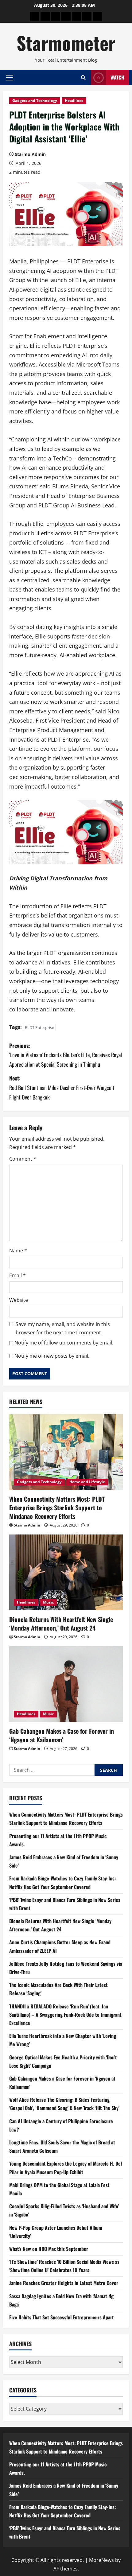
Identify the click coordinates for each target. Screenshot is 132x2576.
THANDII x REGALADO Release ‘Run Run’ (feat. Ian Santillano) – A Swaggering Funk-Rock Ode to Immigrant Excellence (65, 2015)
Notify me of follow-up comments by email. (64, 1343)
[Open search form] (83, 78)
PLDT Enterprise (39, 1027)
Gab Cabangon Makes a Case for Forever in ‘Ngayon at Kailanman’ (62, 1735)
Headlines (74, 101)
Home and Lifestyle (87, 1482)
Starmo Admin (30, 154)
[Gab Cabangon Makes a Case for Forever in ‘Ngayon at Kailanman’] (66, 1684)
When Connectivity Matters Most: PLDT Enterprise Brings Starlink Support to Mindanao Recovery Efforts (57, 1507)
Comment (23, 1159)
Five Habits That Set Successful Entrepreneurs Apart (62, 2317)
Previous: (66, 1055)
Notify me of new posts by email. (52, 1356)
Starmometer (66, 43)
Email (17, 1275)
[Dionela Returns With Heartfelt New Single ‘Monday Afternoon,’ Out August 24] (66, 1572)
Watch (117, 77)
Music (48, 1602)
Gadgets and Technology (35, 101)
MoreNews (101, 2560)
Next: (62, 1087)
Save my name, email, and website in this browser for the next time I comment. (63, 1328)
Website (19, 1300)
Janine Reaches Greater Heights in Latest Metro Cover (64, 2283)
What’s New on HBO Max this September (49, 2249)
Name (18, 1251)
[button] (10, 77)
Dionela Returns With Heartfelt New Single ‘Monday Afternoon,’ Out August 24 (61, 1624)
